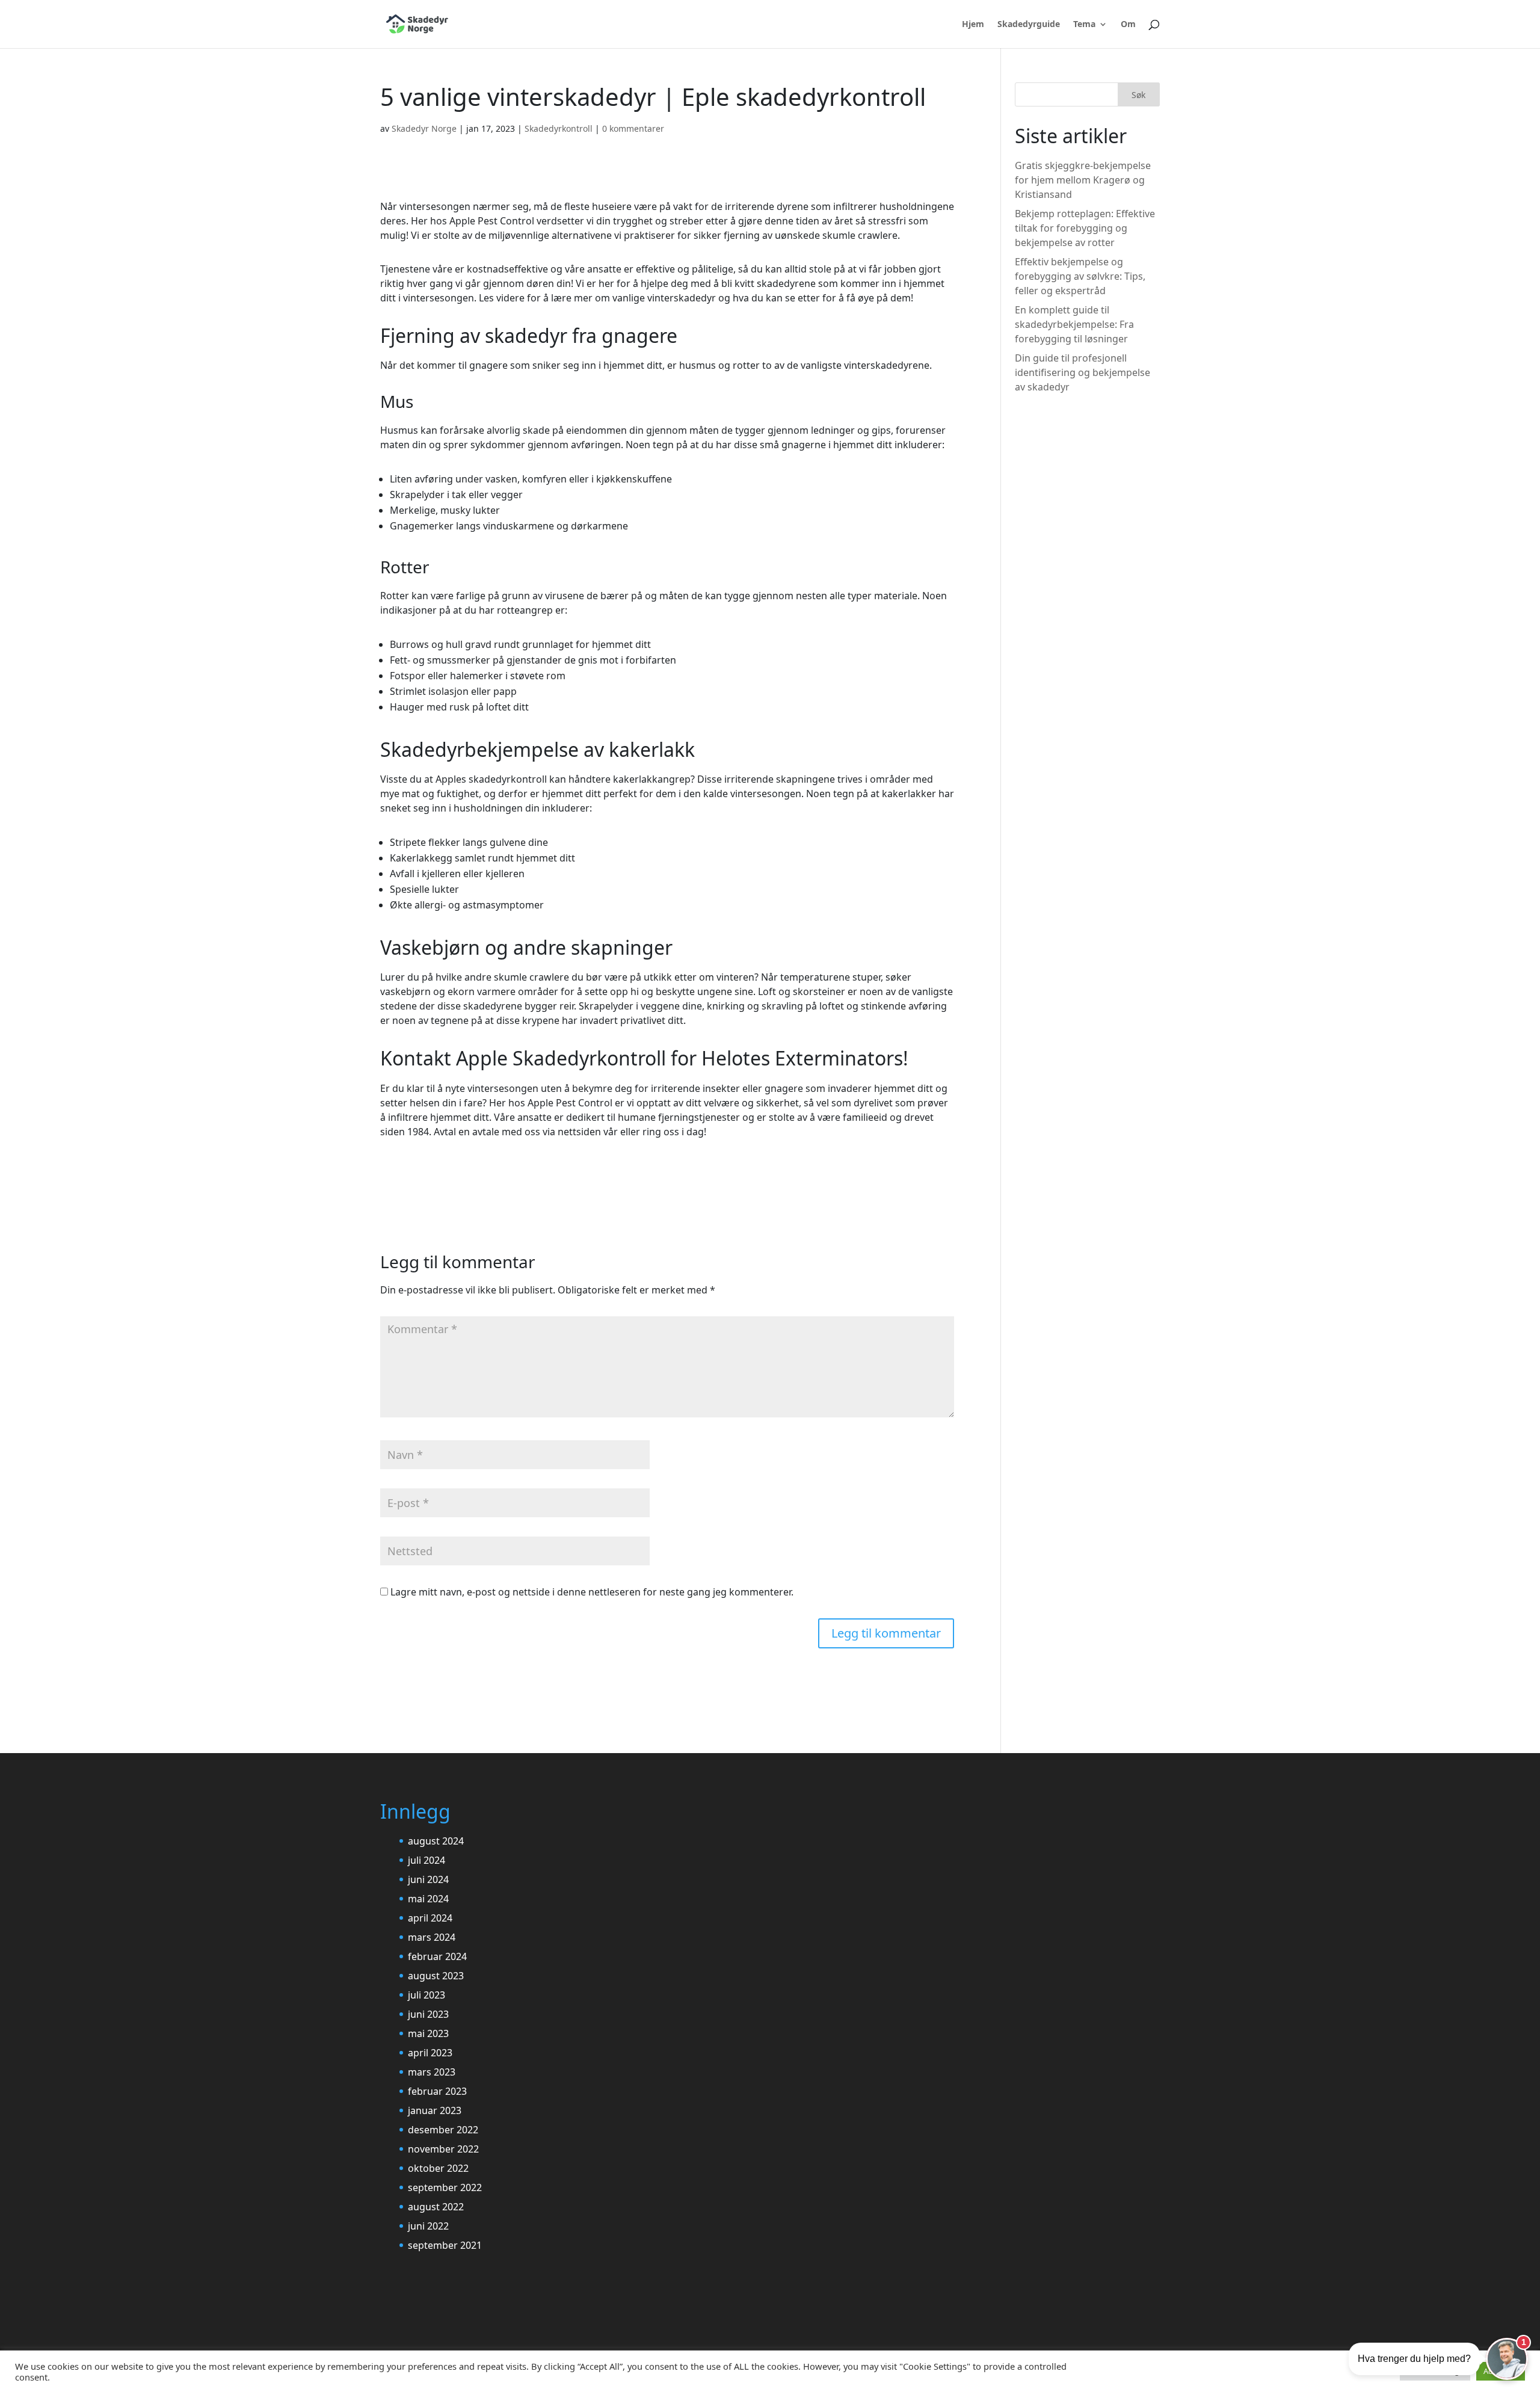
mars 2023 (432, 2072)
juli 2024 (427, 1860)
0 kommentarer (633, 128)
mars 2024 (432, 1937)
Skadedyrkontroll (559, 128)
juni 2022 (428, 2226)
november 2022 (443, 2149)
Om (1128, 25)
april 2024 (430, 1918)
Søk (1138, 95)
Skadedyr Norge (424, 128)
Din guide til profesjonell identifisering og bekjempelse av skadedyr (1083, 372)
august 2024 (436, 1841)
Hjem (973, 25)
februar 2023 (437, 2091)
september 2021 (445, 2245)
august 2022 (436, 2207)
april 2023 (430, 2053)
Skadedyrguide (1029, 25)
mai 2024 (428, 1899)
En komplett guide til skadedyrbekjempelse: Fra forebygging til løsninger (1074, 324)
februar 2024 (437, 1956)
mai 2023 (428, 2033)
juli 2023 (427, 1995)
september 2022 (445, 2187)
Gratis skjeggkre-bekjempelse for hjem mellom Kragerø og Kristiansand (1083, 180)
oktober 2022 (438, 2168)
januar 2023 (435, 2110)
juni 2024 (428, 1879)
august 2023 (436, 1976)
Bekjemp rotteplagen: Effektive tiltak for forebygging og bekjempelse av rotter (1085, 228)
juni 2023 (428, 2014)
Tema (1084, 25)
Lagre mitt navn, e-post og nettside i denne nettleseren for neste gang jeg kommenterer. (592, 1592)
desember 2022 (443, 2130)
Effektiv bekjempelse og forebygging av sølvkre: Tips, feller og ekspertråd (1080, 276)
